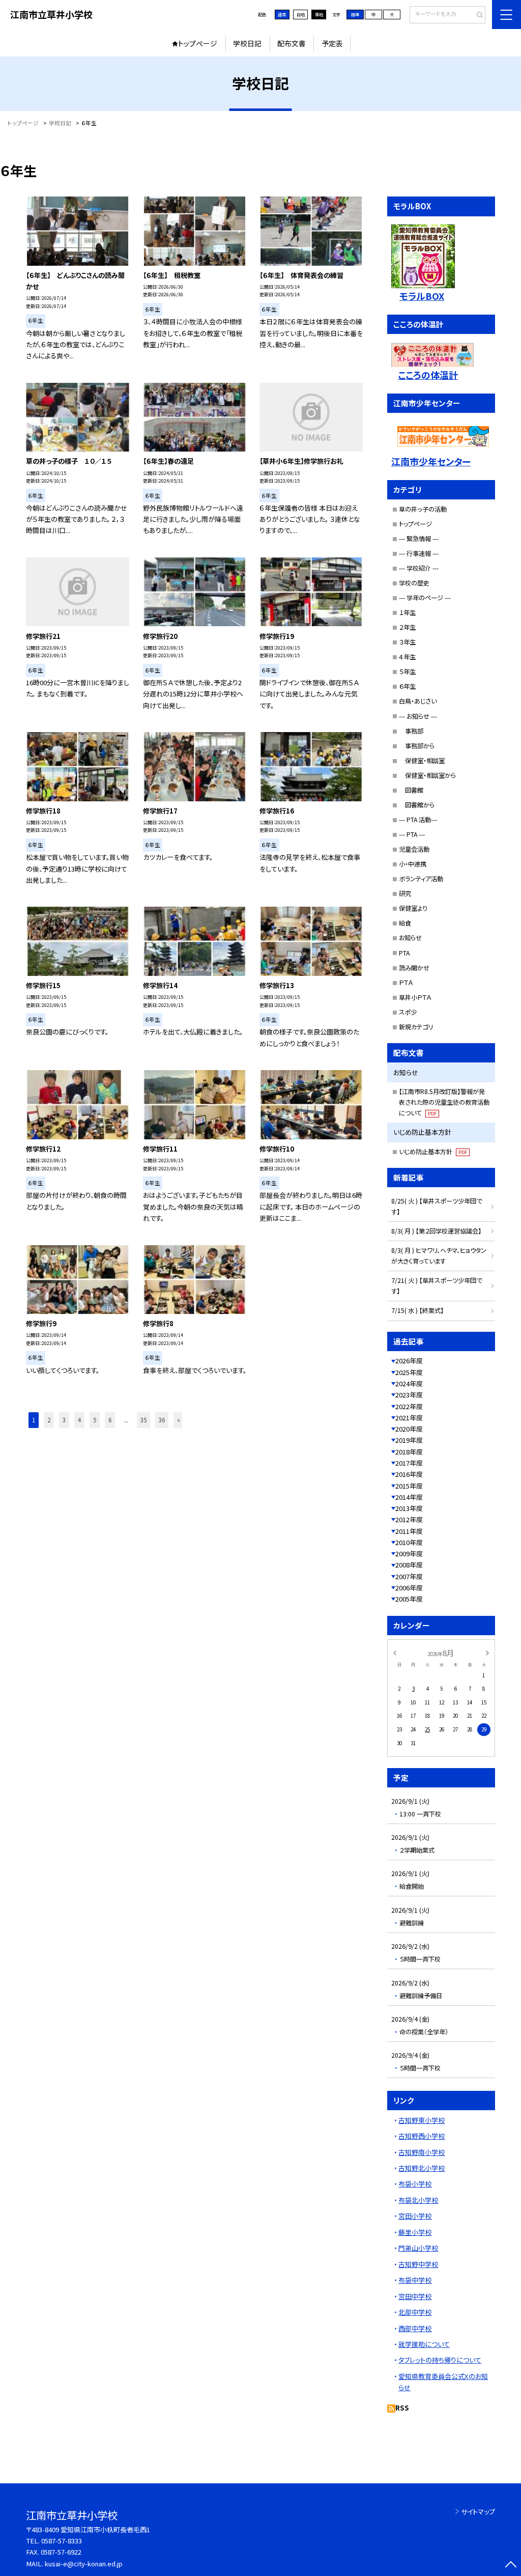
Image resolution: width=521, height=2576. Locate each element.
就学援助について (424, 2344)
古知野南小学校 (422, 2152)
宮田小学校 (415, 2216)
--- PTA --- (412, 834)
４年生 (407, 657)
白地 (301, 14)
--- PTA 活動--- (418, 820)
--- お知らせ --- (418, 716)
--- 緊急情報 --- (419, 539)
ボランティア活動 (421, 879)
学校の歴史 (414, 583)
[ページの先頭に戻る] (511, 2566)
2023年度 (409, 1395)
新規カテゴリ (416, 1027)
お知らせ (410, 938)
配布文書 (292, 43)
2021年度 (409, 1418)
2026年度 (409, 1361)
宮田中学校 (415, 2296)
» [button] (179, 1420)
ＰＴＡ (406, 983)
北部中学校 (415, 2312)
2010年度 (409, 1542)
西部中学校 (415, 2328)
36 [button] (162, 1420)
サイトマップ (478, 2512)
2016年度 (409, 1474)
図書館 (411, 790)
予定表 (332, 43)
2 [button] (49, 1420)
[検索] (476, 15)
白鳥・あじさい (418, 701)
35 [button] (143, 1420)
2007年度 (409, 1576)
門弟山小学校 (418, 2248)
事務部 (411, 731)
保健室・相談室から (427, 775)
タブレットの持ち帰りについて (440, 2360)
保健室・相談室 (422, 761)
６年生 (407, 686)
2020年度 (409, 1429)
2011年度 (409, 1531)
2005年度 (409, 1599)
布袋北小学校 (418, 2200)
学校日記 (247, 43)
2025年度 (409, 1372)
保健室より (413, 908)
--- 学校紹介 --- (419, 568)
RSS (402, 2408)
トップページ (198, 43)
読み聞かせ (414, 968)
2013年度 (409, 1508)
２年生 (407, 627)
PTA (404, 953)
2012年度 (409, 1519)
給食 (405, 923)
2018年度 (409, 1452)
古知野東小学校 (422, 2120)
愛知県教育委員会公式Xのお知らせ (443, 2382)
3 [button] (64, 1420)
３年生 (407, 642)
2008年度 (409, 1565)
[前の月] (394, 1653)
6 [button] (110, 1420)
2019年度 (409, 1440)
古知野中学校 (418, 2264)
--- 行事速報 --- (419, 553)
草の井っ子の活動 (423, 509)
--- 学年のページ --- (425, 598)
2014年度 (409, 1497)
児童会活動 (414, 849)
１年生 (407, 612)
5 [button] (95, 1420)
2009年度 (409, 1553)
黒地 (319, 14)
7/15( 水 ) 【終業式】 (417, 1310)
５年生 (407, 671)
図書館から (417, 805)
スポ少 (408, 1012)
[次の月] (487, 1653)
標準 (355, 14)
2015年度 (409, 1486)
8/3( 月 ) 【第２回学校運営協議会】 (436, 1231)
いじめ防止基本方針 (433, 1152)
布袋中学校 (415, 2280)
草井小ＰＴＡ (415, 997)
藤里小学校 (415, 2232)
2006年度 (409, 1588)
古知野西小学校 (422, 2136)
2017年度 (409, 1463)
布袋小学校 (415, 2184)
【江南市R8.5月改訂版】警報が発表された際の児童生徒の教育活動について (444, 1102)
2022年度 (409, 1406)
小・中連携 (413, 864)
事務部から (417, 746)
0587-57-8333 (62, 2541)
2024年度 (409, 1383)
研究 (405, 893)
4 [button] (79, 1420)
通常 (282, 14)
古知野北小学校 (422, 2168)
